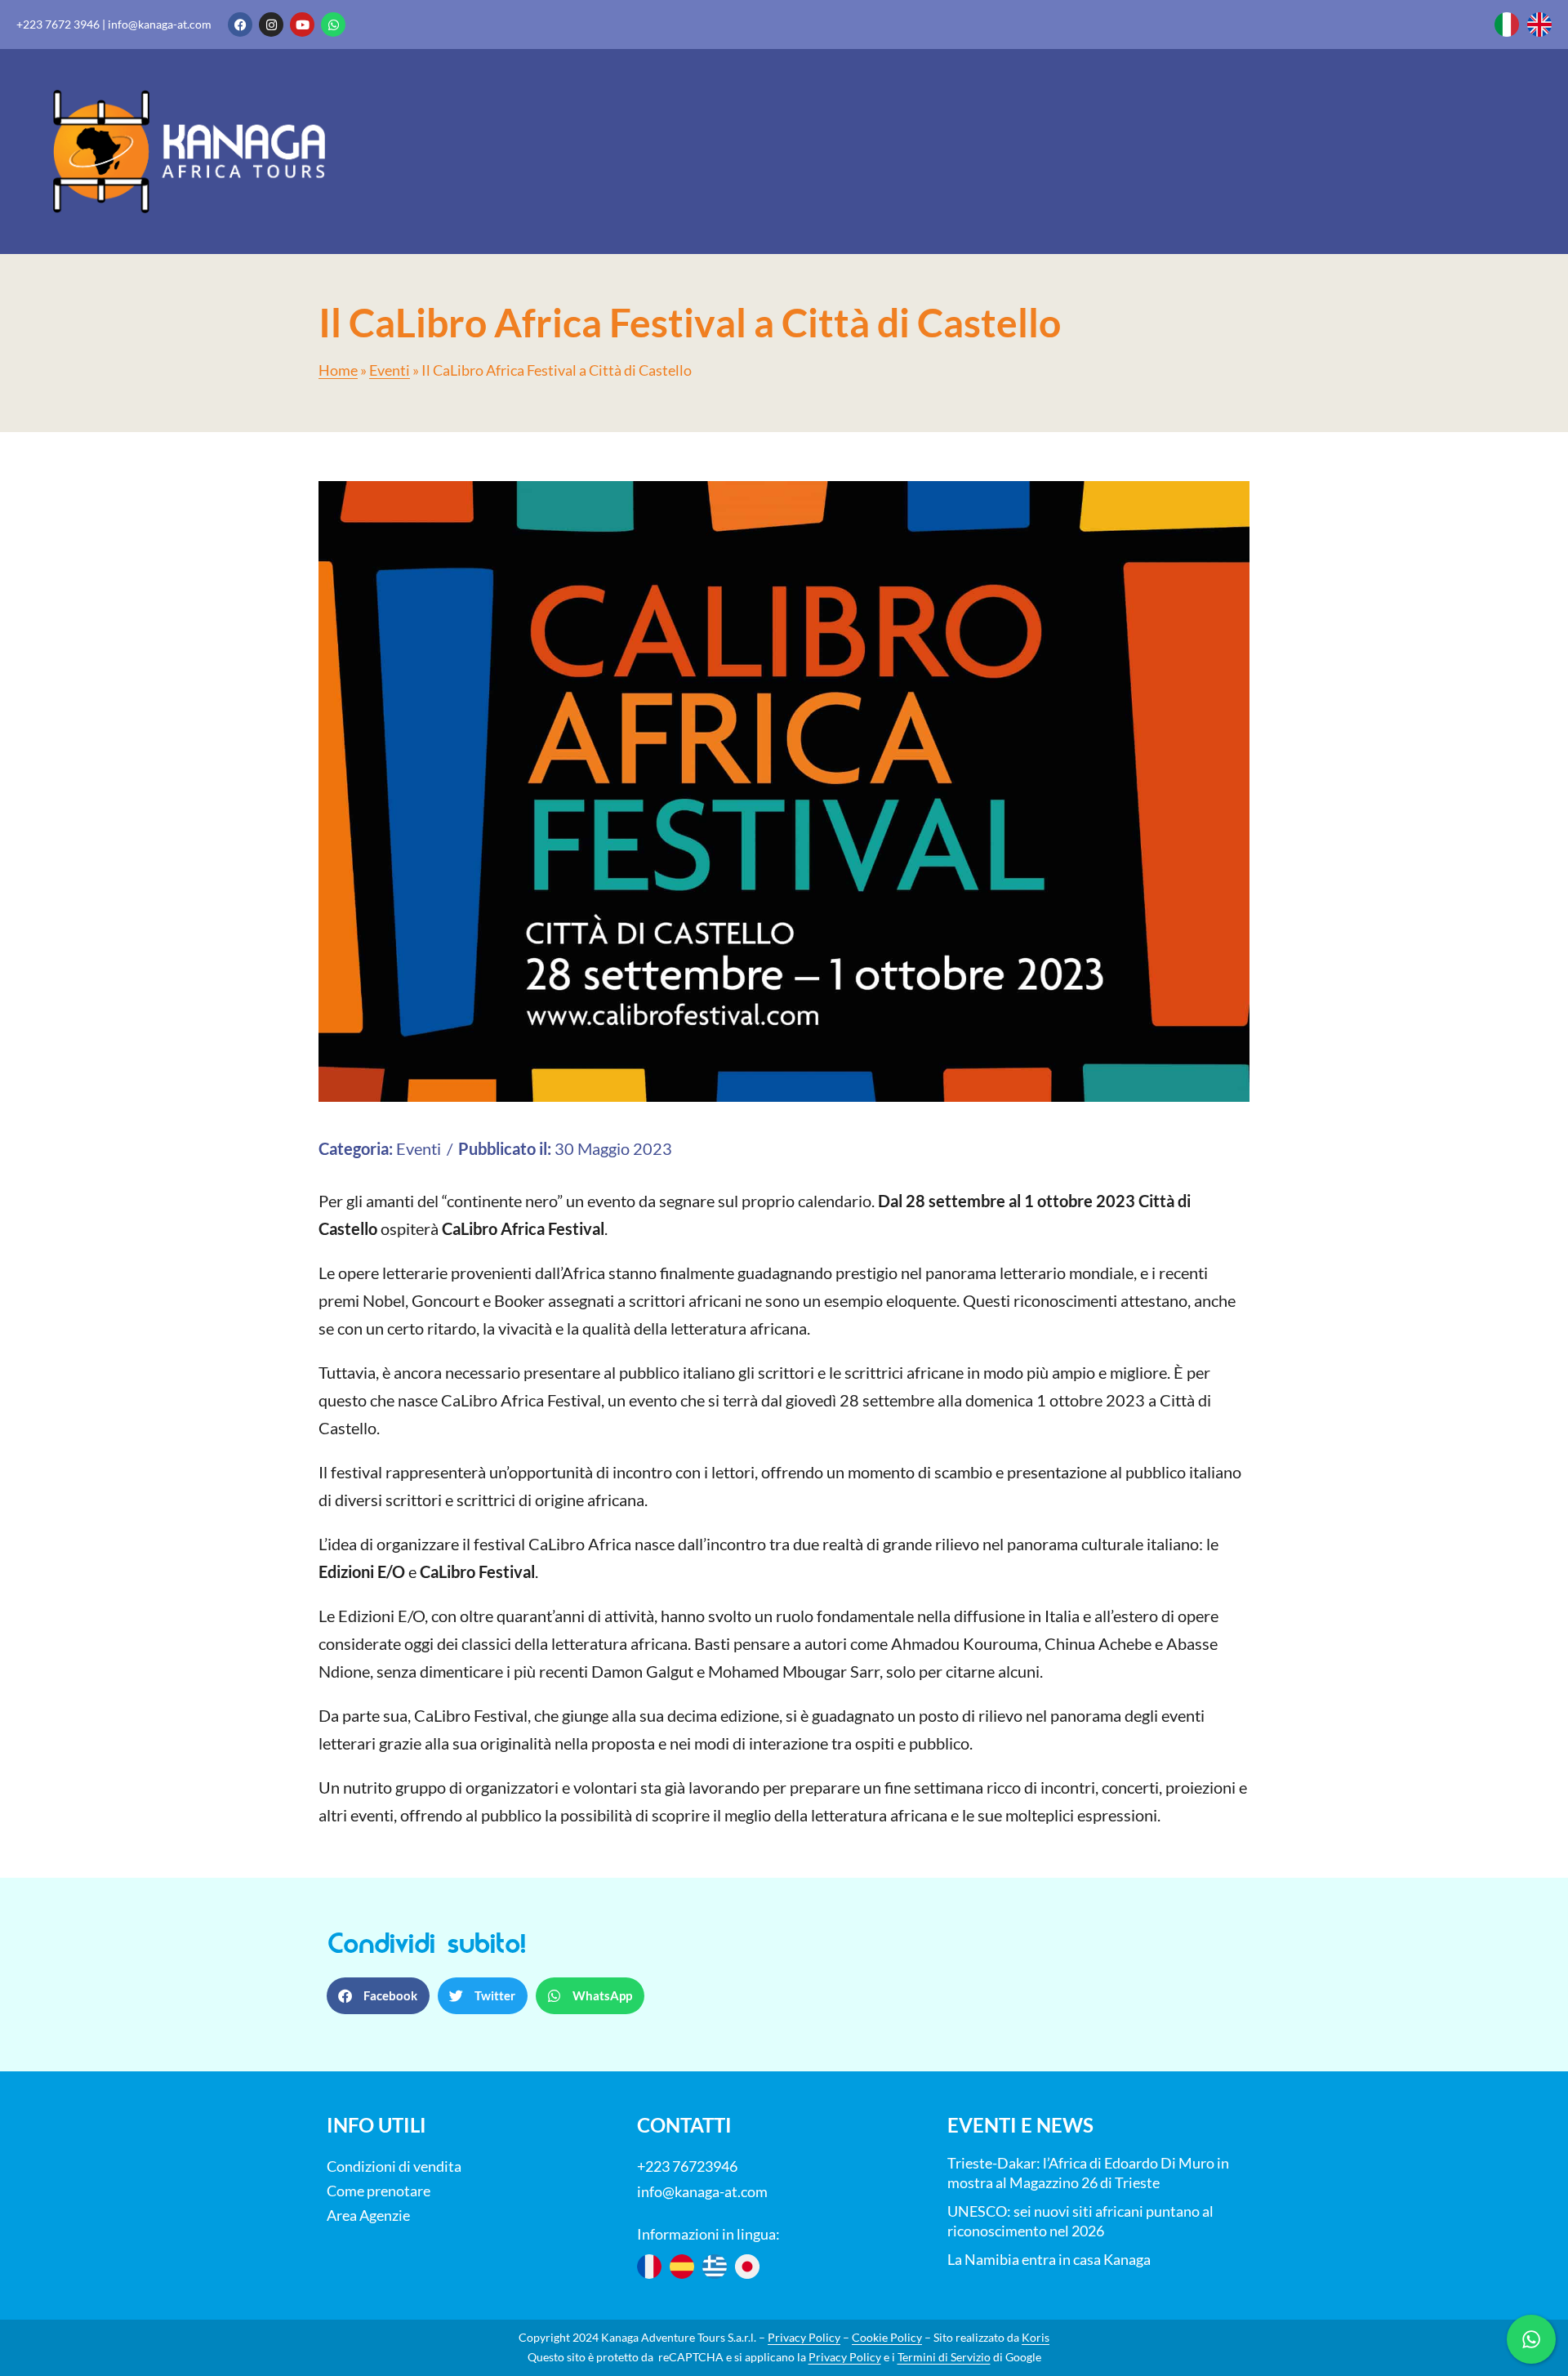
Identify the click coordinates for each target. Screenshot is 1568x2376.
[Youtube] (302, 25)
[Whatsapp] (333, 25)
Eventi (390, 370)
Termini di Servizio (944, 2357)
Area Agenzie (368, 2215)
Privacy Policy (804, 2337)
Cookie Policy (887, 2337)
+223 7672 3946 (58, 24)
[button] (378, 1996)
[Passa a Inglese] (1539, 25)
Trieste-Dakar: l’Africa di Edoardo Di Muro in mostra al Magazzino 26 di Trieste (1088, 2173)
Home (338, 370)
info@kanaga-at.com (160, 24)
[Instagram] (271, 25)
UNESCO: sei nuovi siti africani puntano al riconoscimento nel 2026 (1080, 2221)
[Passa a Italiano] (1507, 25)
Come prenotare (379, 2191)
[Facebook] (240, 25)
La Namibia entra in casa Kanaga (1049, 2259)
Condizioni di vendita (394, 2166)
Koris (1036, 2337)
